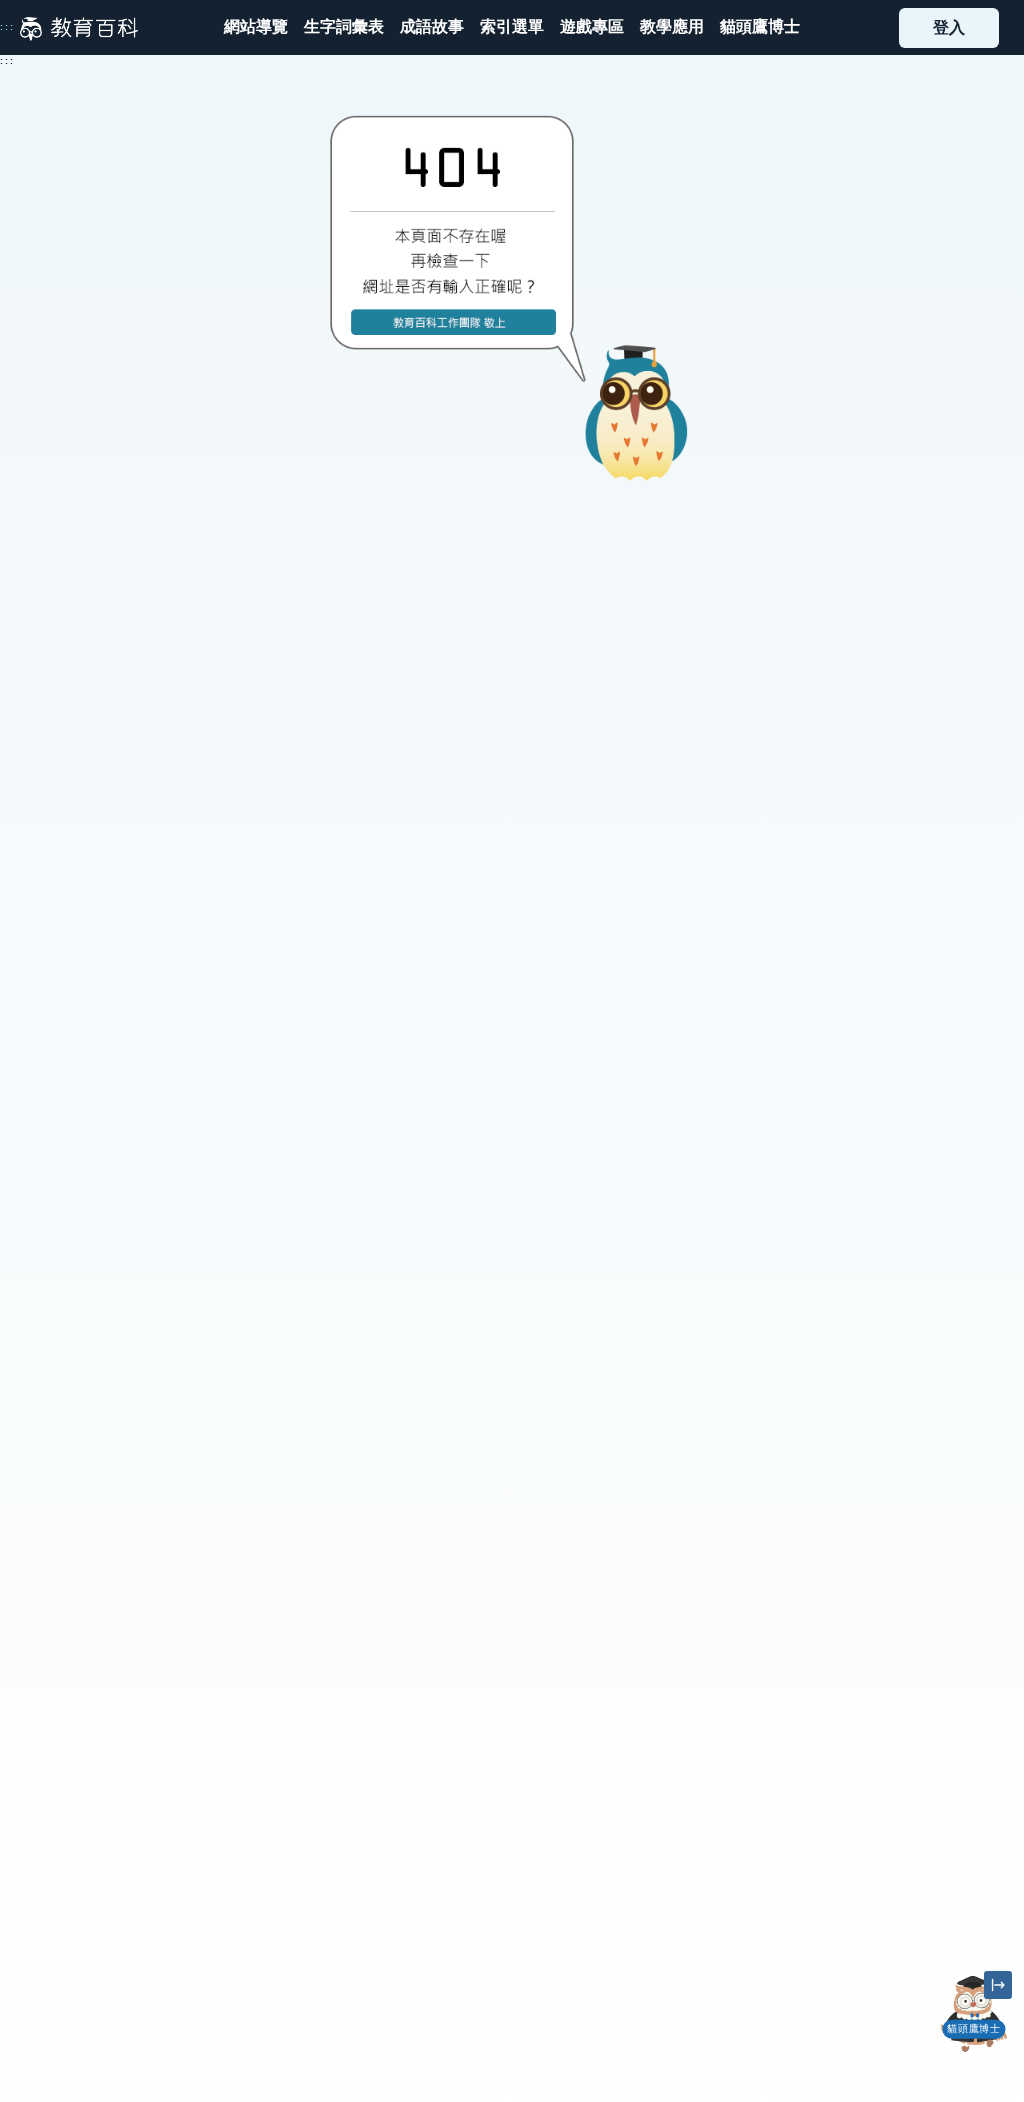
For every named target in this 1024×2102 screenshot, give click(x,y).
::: (7, 27)
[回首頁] (79, 28)
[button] (512, 27)
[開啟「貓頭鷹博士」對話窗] (974, 2014)
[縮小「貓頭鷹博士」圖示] (998, 1985)
